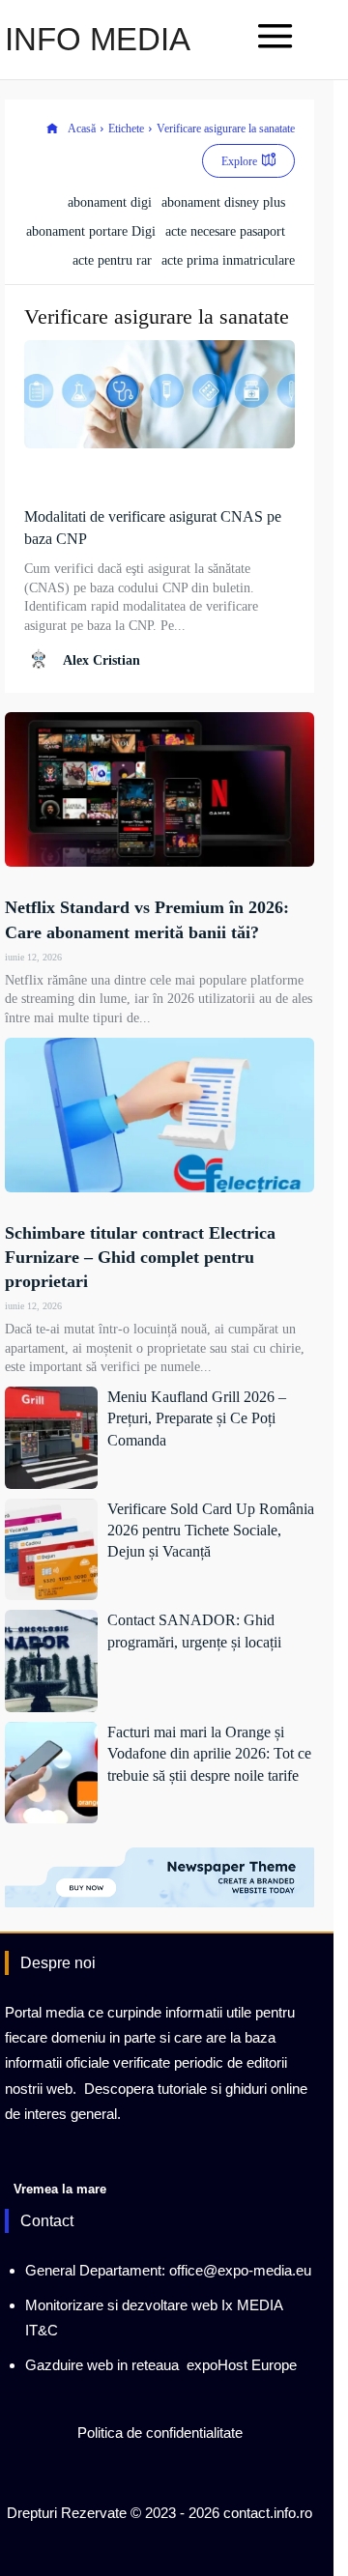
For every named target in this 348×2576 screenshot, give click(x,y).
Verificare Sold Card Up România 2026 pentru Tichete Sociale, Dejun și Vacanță (211, 1531)
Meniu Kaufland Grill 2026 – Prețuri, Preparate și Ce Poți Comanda (197, 1418)
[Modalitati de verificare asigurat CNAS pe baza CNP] (159, 394)
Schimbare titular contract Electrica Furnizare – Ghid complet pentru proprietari (140, 1257)
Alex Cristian (101, 660)
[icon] (52, 129)
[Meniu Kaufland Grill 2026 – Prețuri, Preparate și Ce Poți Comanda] (51, 1438)
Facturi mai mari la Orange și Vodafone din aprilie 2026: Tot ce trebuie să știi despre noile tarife (209, 1754)
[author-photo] (42, 659)
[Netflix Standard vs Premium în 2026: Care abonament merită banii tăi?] (159, 789)
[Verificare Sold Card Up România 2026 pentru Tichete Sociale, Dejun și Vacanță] (51, 1550)
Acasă (82, 129)
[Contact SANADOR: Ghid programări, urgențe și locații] (51, 1661)
